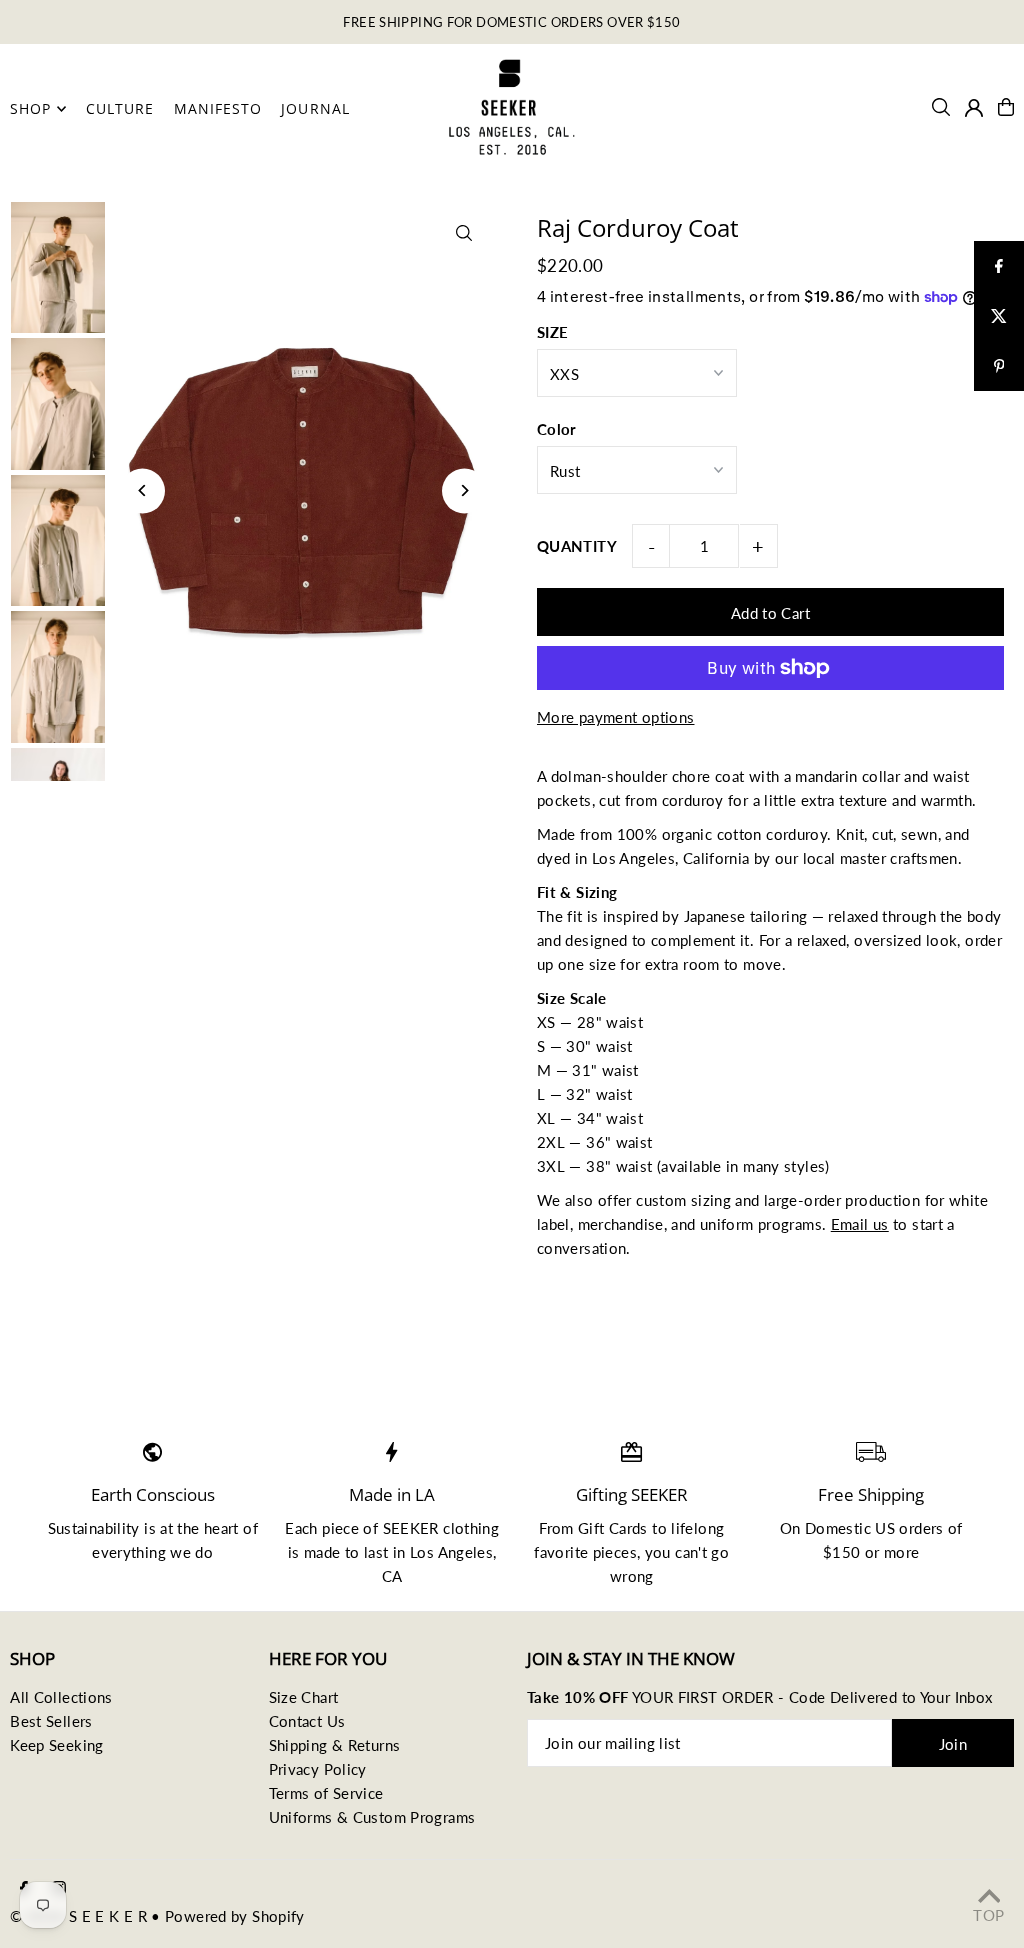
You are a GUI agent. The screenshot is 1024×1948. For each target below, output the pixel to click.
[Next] (464, 490)
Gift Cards (613, 1528)
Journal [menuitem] (315, 108)
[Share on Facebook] (999, 266)
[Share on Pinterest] (999, 366)
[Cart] (1006, 107)
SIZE (553, 332)
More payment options (616, 717)
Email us (860, 1224)
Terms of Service (326, 1793)
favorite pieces (585, 1552)
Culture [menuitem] (120, 108)
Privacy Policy (318, 1769)
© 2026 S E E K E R (78, 1916)
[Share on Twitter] (999, 316)
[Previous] (142, 490)
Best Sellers (51, 1721)
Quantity (577, 546)
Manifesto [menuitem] (218, 108)
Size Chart (304, 1697)
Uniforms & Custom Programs (372, 1817)
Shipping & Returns (335, 1745)
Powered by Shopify (235, 1916)
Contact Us (307, 1721)
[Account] (974, 108)
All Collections (61, 1697)
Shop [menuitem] (30, 108)
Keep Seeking (57, 1745)
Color (557, 429)
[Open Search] (941, 107)
